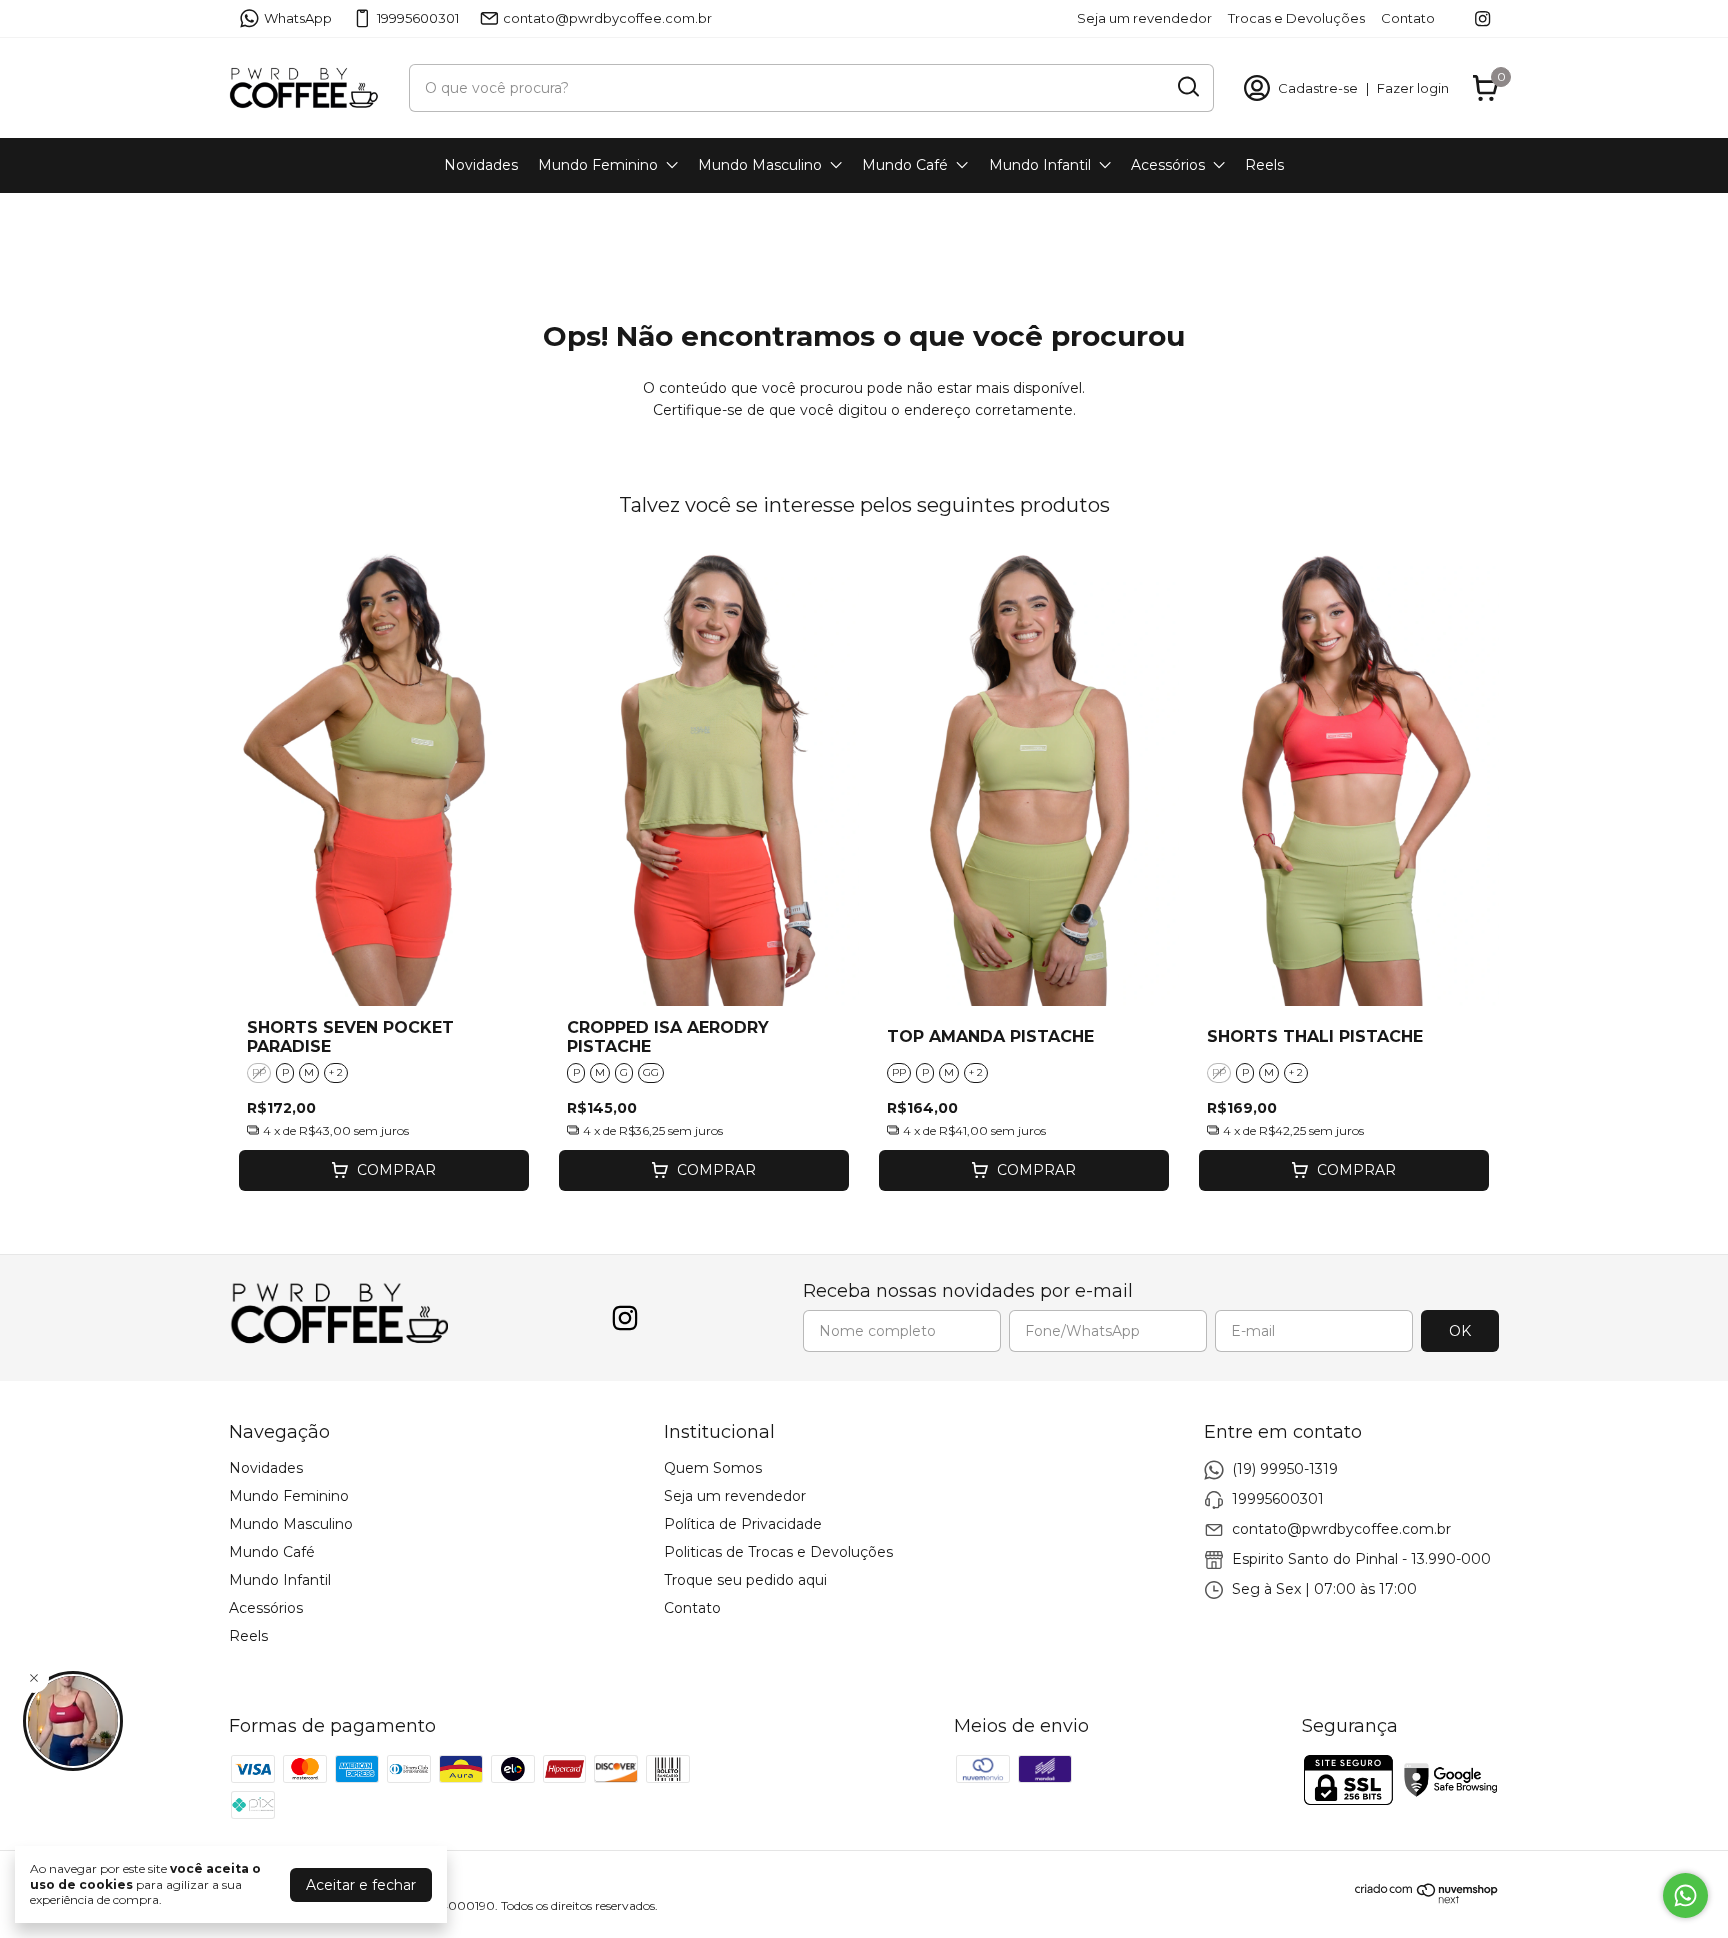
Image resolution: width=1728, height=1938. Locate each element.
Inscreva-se (988, 431)
